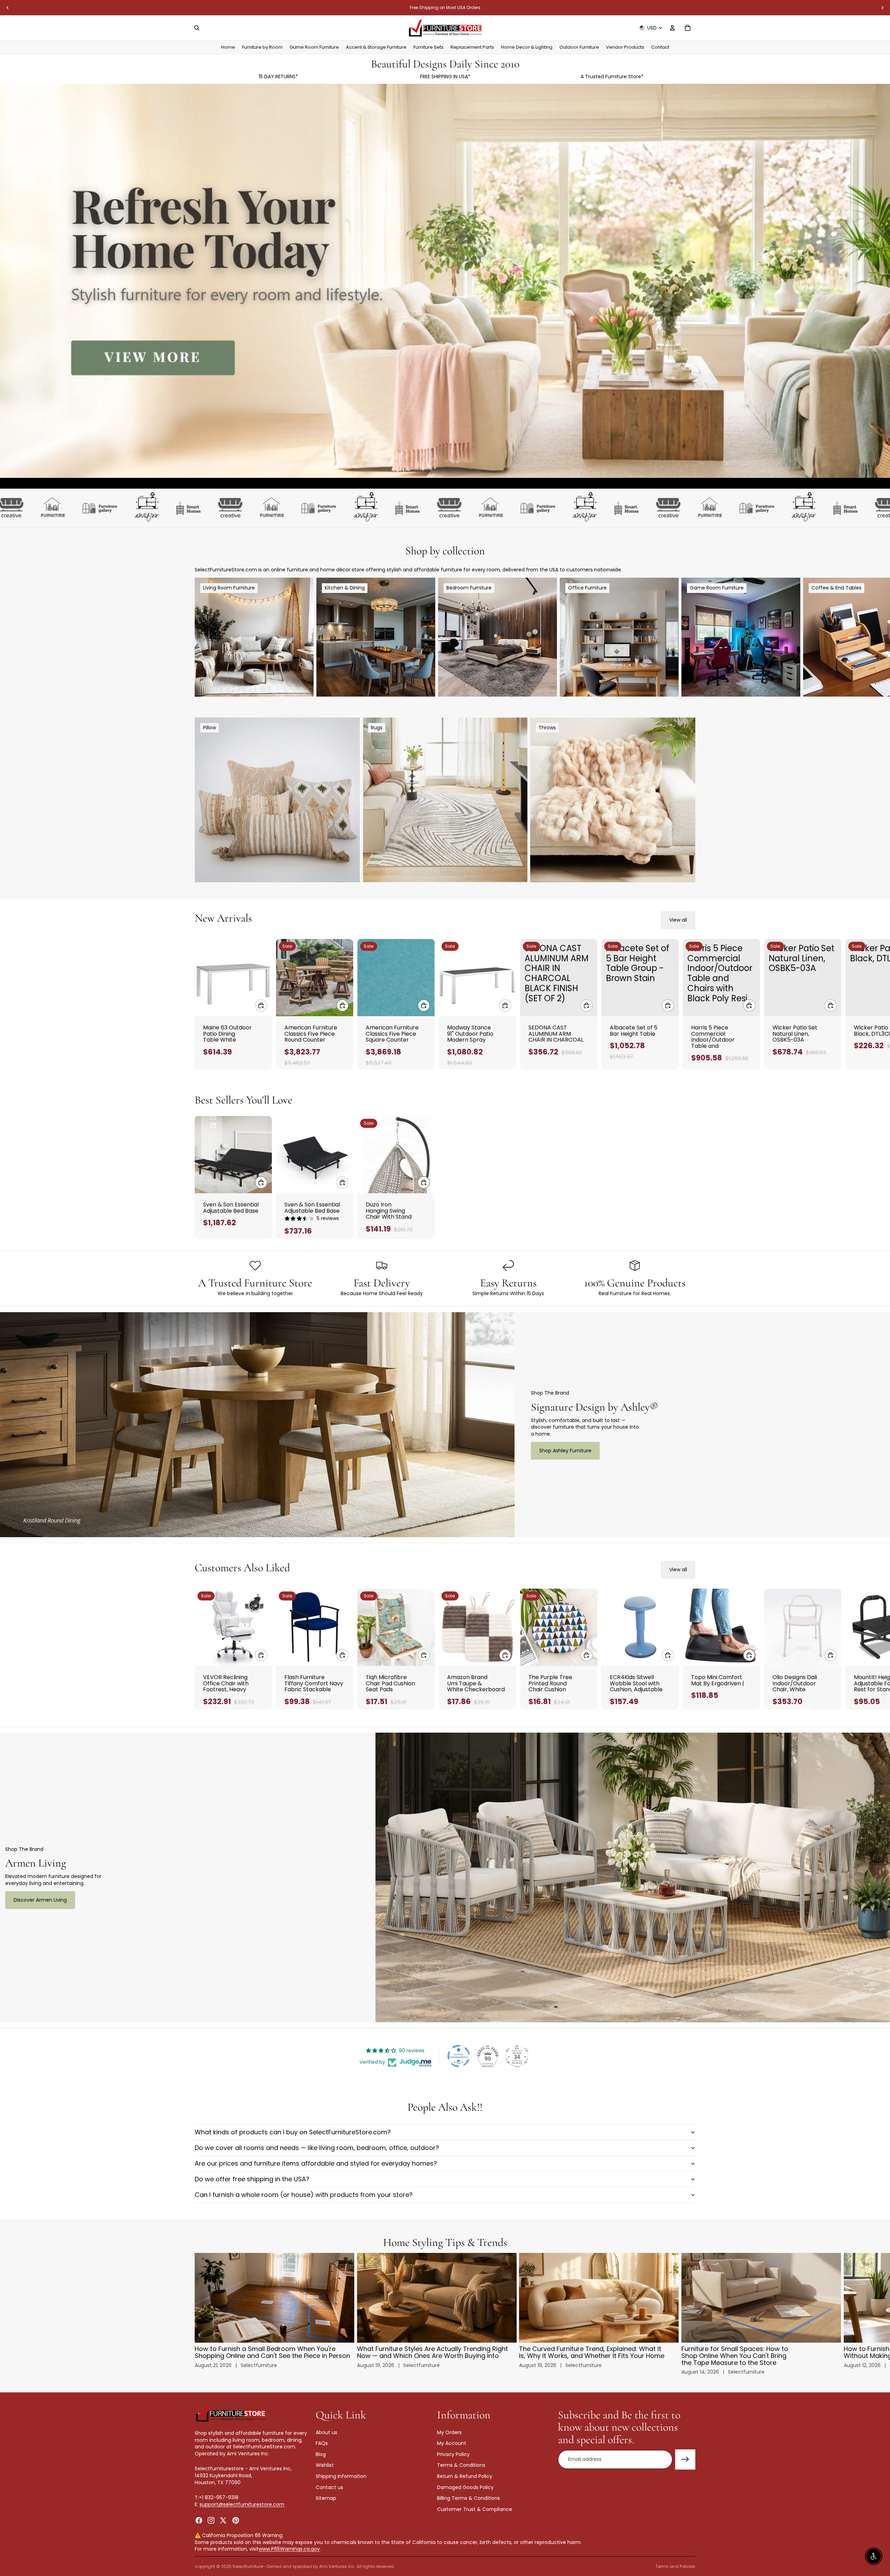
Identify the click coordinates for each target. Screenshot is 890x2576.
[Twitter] (223, 2520)
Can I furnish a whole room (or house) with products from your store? (304, 2195)
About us (326, 2432)
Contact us (329, 2487)
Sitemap (326, 2498)
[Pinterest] (236, 2520)
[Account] (672, 28)
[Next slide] (882, 8)
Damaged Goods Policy (465, 2487)
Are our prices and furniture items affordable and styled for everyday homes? (316, 2163)
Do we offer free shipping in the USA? (252, 2179)
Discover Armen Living (40, 1900)
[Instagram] (211, 2520)
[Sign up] (685, 2459)
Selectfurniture (248, 2566)
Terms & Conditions (461, 2465)
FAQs (322, 2443)
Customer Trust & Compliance (475, 2509)
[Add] (261, 1005)
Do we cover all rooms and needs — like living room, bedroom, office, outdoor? (317, 2148)
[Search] (197, 28)
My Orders (449, 2432)
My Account (452, 2443)
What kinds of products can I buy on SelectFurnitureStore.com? (293, 2132)
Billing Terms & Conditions (468, 2498)
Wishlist (325, 2465)
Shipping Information (341, 2476)
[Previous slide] (8, 8)
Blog (321, 2454)
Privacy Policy (453, 2454)
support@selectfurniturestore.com (242, 2504)
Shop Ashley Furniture (565, 1451)
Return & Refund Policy (465, 2476)
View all (678, 920)
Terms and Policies (675, 2566)
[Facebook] (199, 2520)
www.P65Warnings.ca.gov (289, 2549)
